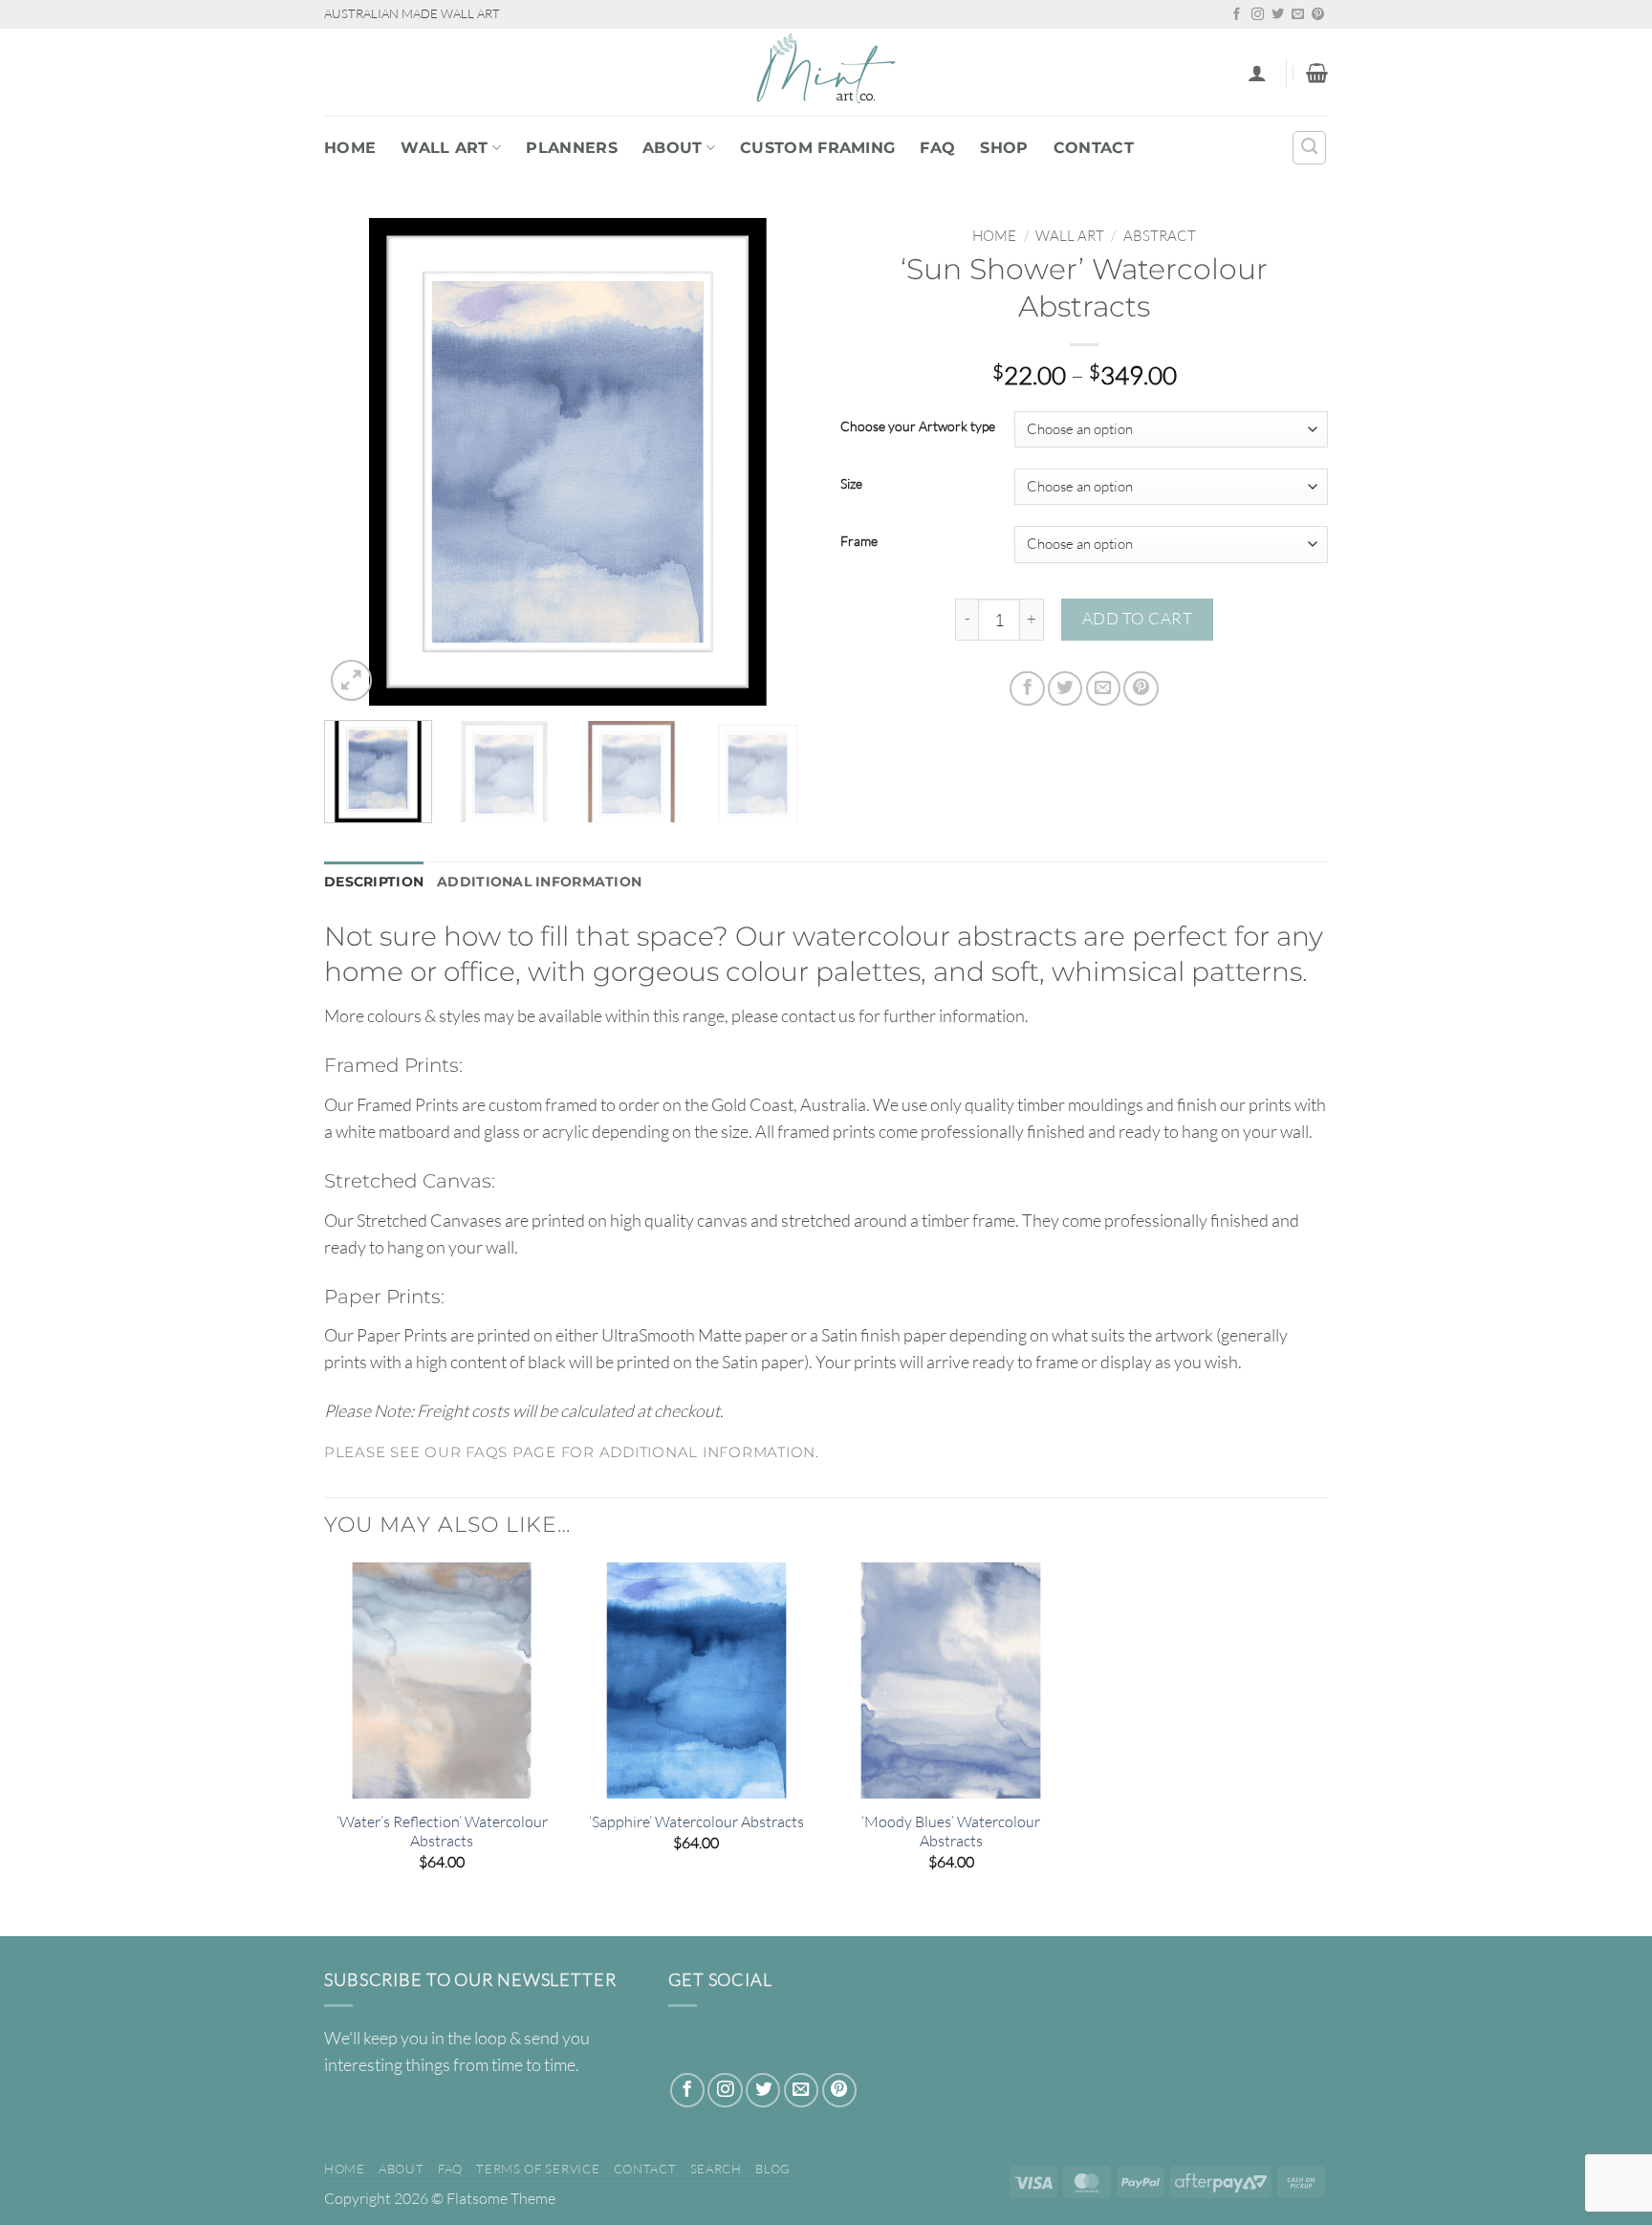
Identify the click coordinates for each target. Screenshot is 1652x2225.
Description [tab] (374, 882)
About (673, 148)
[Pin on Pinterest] (1141, 688)
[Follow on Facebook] (1237, 15)
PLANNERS (572, 148)
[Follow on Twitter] (1278, 15)
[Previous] (358, 462)
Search (716, 2169)
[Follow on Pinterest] (1318, 15)
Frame (859, 542)
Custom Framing (817, 148)
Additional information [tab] (539, 882)
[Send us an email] (1298, 15)
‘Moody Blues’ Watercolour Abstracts (951, 1832)
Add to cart (1138, 618)
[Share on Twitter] (1065, 688)
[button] (1257, 73)
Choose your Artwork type (918, 427)
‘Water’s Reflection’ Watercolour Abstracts (442, 1832)
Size (851, 484)
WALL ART (445, 148)
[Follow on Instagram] (1258, 15)
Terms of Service (538, 2169)
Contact (1094, 148)
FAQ (937, 148)
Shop (1004, 148)
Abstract (1160, 236)
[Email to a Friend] (1103, 688)
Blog (773, 2169)
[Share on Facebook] (1027, 688)
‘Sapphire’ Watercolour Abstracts (696, 1821)
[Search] (1309, 148)
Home (350, 148)
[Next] (778, 462)
